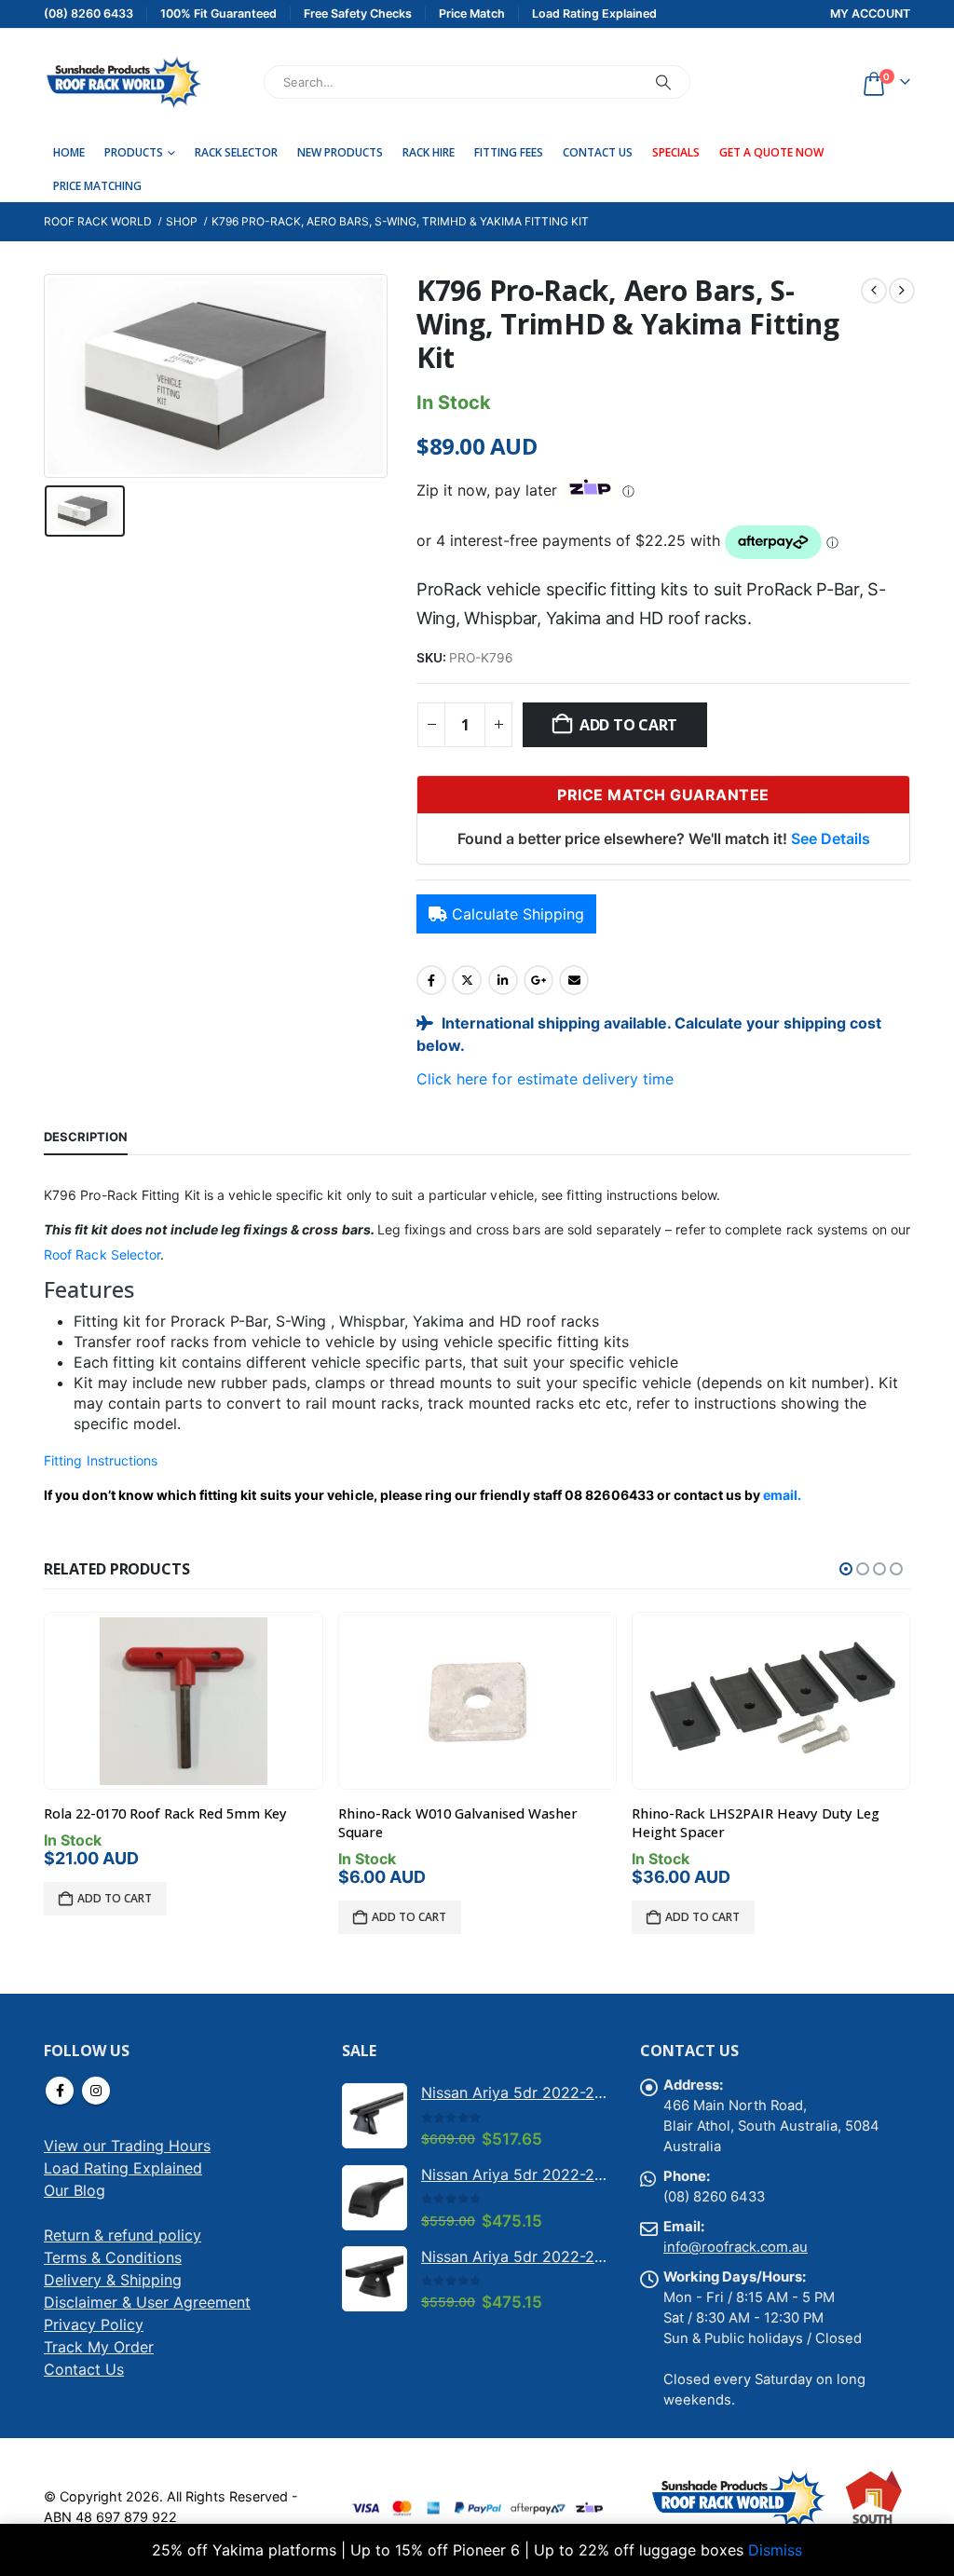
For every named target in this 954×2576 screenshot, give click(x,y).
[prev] (874, 291)
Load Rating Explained (123, 2168)
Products (134, 152)
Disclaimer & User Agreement (147, 2302)
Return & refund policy (123, 2235)
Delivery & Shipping (113, 2280)
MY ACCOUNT (870, 14)
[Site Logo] (123, 82)
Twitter (467, 980)
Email (574, 980)
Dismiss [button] (775, 2550)
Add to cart (628, 725)
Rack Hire (429, 152)
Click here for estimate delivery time (545, 1079)
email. (782, 1495)
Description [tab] (86, 1137)
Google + (538, 980)
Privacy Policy (94, 2324)
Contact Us (598, 152)
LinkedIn (503, 980)
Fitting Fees (509, 152)
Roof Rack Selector (102, 1254)
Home (69, 152)
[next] (902, 291)
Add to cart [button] (115, 1898)
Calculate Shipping (518, 914)
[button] (846, 1569)
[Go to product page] (184, 1701)
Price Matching (97, 186)
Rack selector (236, 152)
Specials (676, 152)
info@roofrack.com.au (736, 2247)
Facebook (431, 980)
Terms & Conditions (113, 2257)
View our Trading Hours (127, 2146)
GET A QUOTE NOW (771, 152)
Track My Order (99, 2347)
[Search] (663, 82)
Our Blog (75, 2190)
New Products (340, 152)
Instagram (96, 2091)
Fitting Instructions (101, 1460)
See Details (831, 838)
